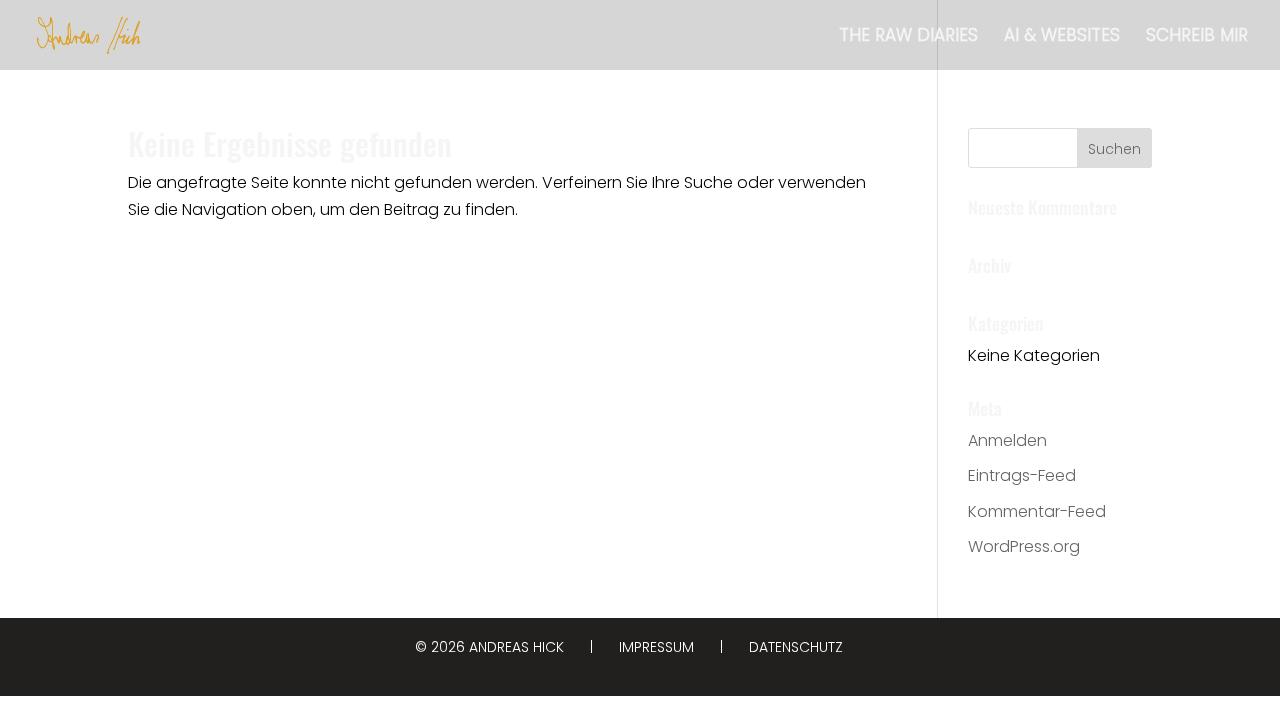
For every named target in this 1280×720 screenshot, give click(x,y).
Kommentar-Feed (1037, 511)
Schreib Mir (1197, 37)
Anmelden (1007, 440)
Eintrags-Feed (1022, 475)
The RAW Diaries (908, 37)
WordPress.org (1024, 546)
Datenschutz (796, 647)
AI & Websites (1062, 37)
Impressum (656, 647)
